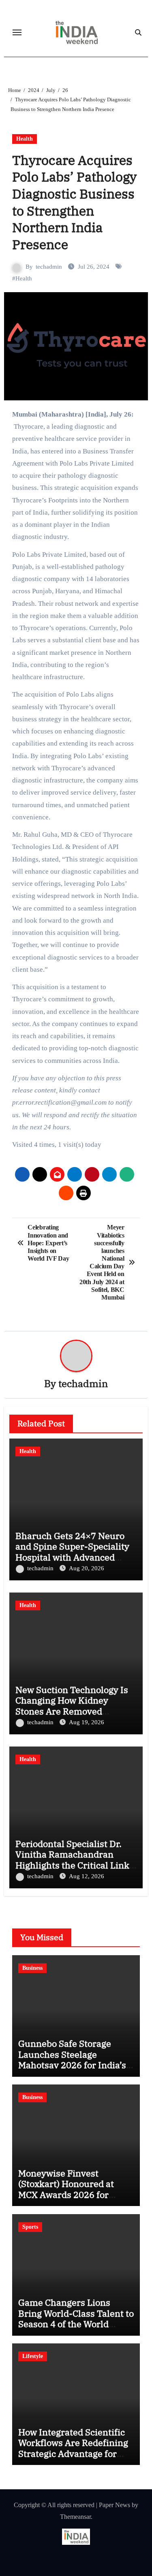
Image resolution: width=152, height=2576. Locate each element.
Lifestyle (33, 2356)
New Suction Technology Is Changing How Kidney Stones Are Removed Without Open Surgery (72, 1706)
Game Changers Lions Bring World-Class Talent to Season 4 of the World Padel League (76, 2318)
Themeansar (75, 2517)
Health (25, 139)
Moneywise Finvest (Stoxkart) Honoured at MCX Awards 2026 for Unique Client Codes (66, 2189)
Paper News (115, 2505)
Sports (30, 2227)
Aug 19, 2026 (87, 1722)
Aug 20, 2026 (87, 1568)
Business (32, 1968)
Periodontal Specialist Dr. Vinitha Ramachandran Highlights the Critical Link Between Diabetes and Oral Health (72, 1865)
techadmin (49, 267)
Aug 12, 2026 (87, 1876)
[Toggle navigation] (17, 32)
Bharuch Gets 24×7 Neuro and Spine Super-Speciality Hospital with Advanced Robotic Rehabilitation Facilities (72, 1557)
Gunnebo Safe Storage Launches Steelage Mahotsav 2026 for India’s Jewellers (72, 2059)
